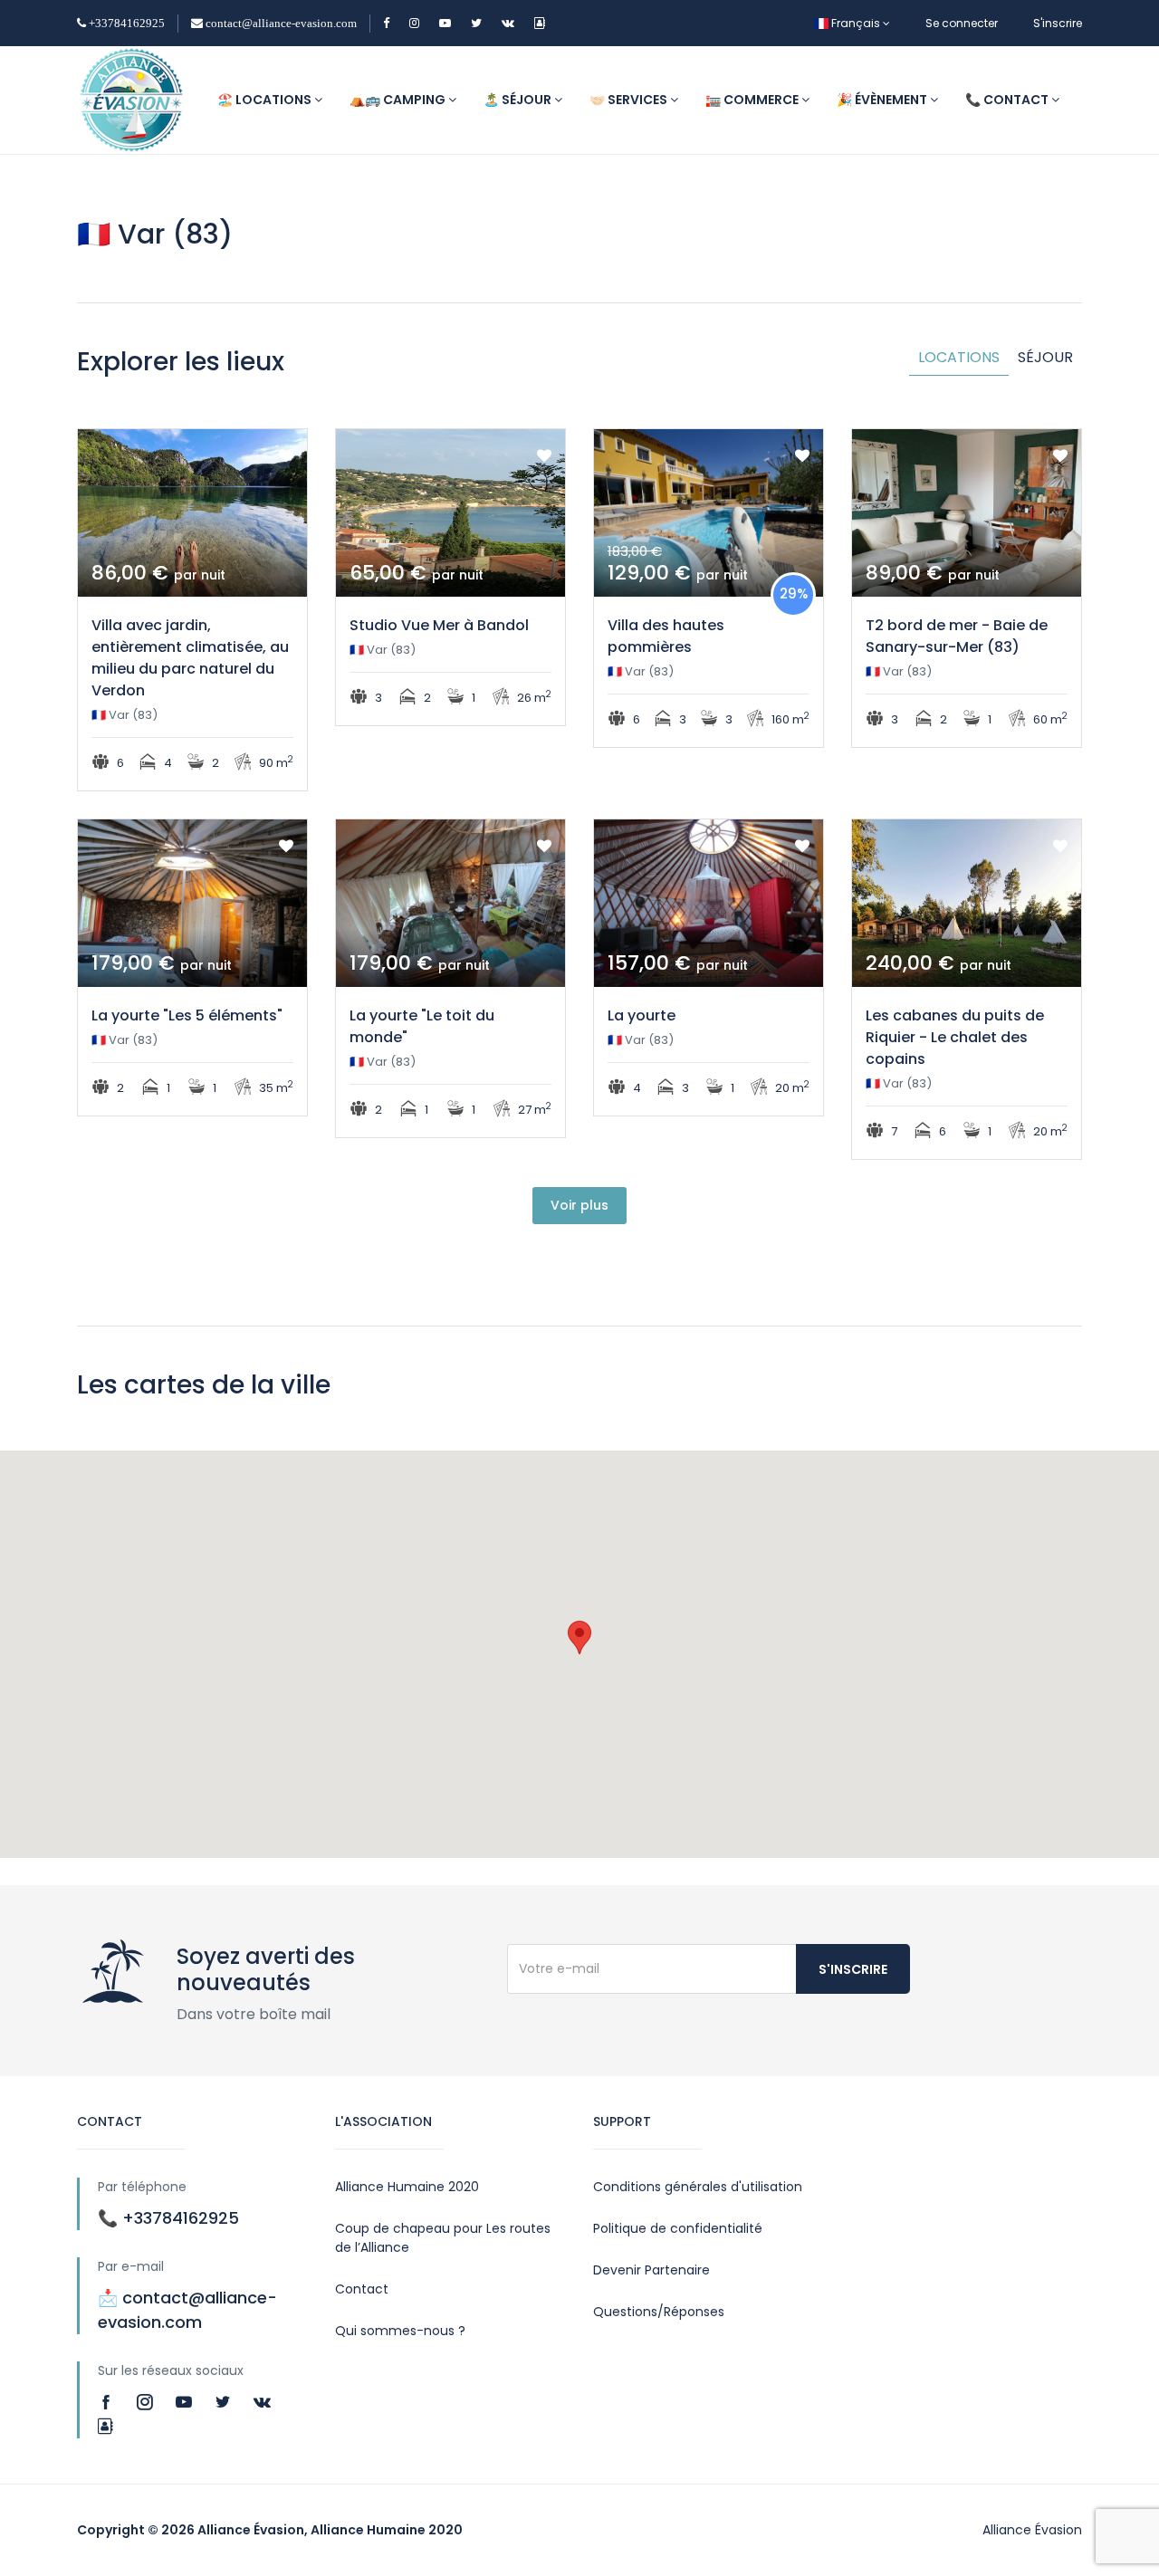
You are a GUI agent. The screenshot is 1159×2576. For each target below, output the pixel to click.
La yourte (642, 1015)
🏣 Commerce (753, 100)
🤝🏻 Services (630, 100)
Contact (362, 2289)
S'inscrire (1058, 23)
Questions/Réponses (659, 2312)
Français (856, 23)
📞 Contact (1008, 100)
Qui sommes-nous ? (400, 2331)
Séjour (1045, 357)
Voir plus (579, 1205)
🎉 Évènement (883, 100)
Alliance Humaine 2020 (407, 2187)
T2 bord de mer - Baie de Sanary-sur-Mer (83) (957, 636)
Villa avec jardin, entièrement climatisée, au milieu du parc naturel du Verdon (190, 658)
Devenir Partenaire (651, 2270)
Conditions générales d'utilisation (698, 2187)
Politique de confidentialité (678, 2228)
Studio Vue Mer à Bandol (439, 625)
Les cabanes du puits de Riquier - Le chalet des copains (955, 1037)
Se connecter (962, 23)
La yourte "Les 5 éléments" (187, 1015)
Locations (959, 357)
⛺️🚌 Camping (399, 100)
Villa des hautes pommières (666, 636)
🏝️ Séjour (519, 100)
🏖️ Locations (266, 100)
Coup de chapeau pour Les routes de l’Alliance (443, 2238)
